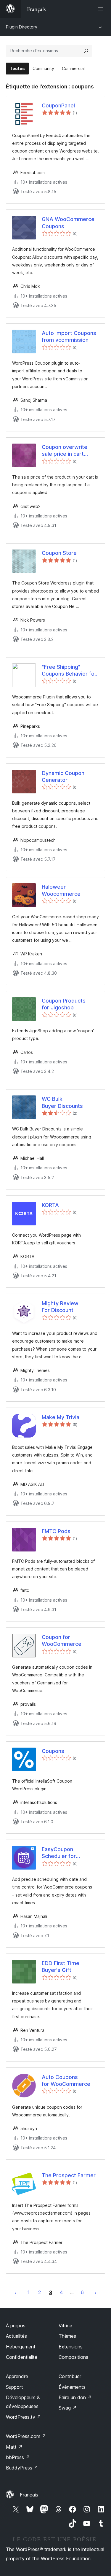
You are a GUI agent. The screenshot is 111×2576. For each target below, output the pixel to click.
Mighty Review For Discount (60, 1307)
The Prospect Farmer (69, 2175)
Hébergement (21, 2347)
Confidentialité (22, 2357)
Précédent (15, 2292)
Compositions (73, 2357)
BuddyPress (22, 2468)
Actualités (16, 2336)
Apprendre (17, 2376)
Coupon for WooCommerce (62, 1640)
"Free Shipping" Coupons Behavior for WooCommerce (69, 671)
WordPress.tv (24, 2417)
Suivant (96, 2292)
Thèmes (67, 2336)
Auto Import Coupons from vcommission (69, 336)
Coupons (53, 1751)
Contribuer (70, 2376)
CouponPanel (58, 105)
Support (15, 2387)
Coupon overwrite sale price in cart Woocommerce (65, 451)
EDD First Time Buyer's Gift (61, 1967)
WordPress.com (26, 2436)
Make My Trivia (61, 1417)
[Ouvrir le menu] (102, 9)
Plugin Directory (22, 27)
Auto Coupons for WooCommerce (66, 2081)
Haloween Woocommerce (61, 890)
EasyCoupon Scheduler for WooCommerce (62, 1853)
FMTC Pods (56, 1531)
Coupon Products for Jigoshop (64, 1004)
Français (29, 2495)
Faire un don (75, 2397)
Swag (68, 2408)
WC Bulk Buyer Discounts (62, 1102)
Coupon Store (59, 553)
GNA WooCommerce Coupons (68, 223)
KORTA (50, 1205)
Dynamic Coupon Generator (63, 776)
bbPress (18, 2457)
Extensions (71, 2347)
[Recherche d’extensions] (86, 51)
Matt (14, 2447)
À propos (16, 2326)
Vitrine (65, 2326)
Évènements (72, 2387)
